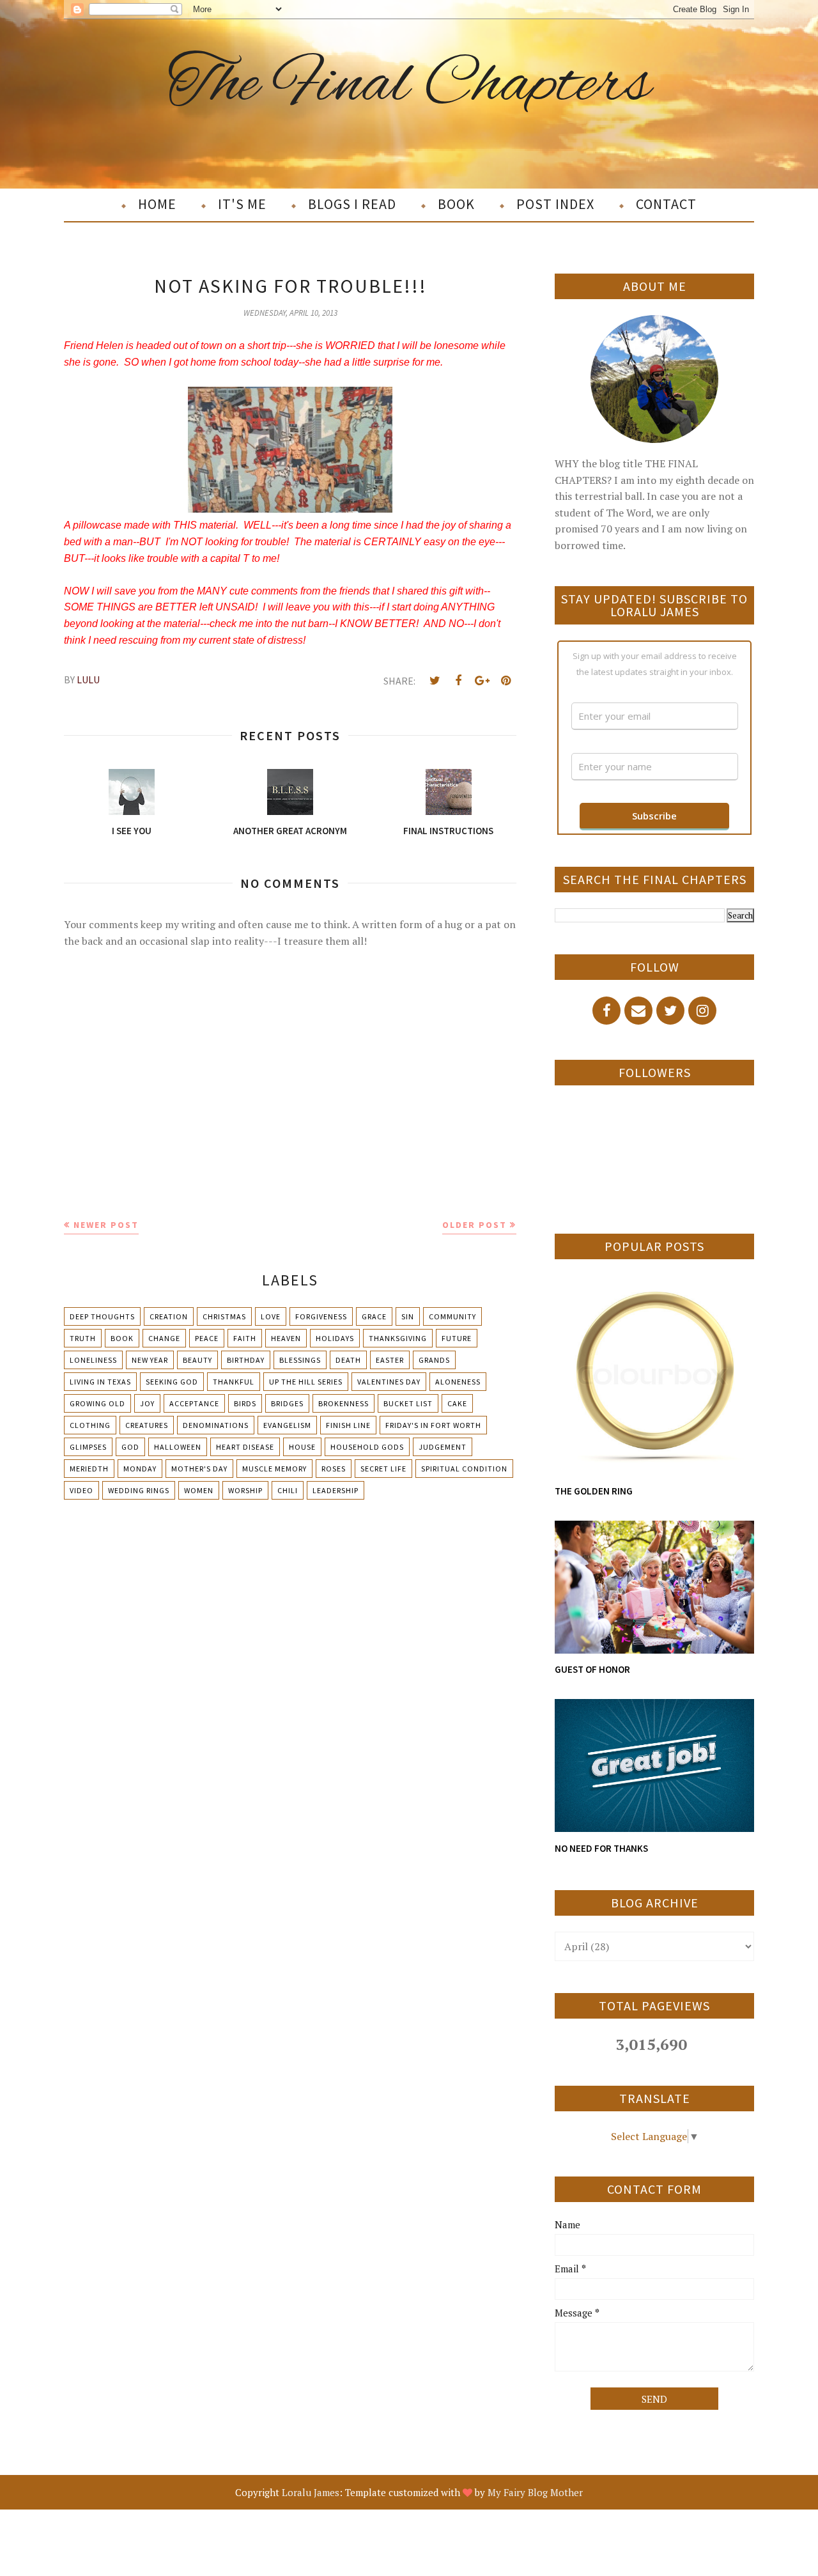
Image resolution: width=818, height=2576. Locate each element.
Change (164, 1338)
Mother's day (199, 1469)
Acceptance (194, 1403)
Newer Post (106, 1225)
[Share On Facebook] (458, 681)
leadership (336, 1490)
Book (122, 1338)
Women (199, 1490)
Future (457, 1338)
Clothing (90, 1425)
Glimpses (88, 1447)
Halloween (178, 1447)
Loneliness (93, 1360)
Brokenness (343, 1403)
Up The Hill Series (306, 1382)
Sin (408, 1316)
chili (288, 1490)
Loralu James (311, 2492)
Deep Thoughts (102, 1316)
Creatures (147, 1425)
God (130, 1447)
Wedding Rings (139, 1490)
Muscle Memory (274, 1469)
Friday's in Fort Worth (433, 1425)
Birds (245, 1403)
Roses (334, 1469)
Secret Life (383, 1469)
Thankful (234, 1382)
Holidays (335, 1338)
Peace (207, 1338)
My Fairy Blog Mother (535, 2492)
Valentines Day (389, 1382)
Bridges (287, 1403)
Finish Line (348, 1425)
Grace (374, 1316)
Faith (245, 1338)
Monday (140, 1469)
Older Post (475, 1225)
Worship (245, 1490)
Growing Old (97, 1403)
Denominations (216, 1425)
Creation (169, 1316)
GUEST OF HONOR (592, 1669)
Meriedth (89, 1469)
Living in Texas (100, 1382)
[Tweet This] (435, 681)
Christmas (224, 1316)
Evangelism (287, 1425)
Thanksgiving (398, 1338)
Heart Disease (245, 1447)
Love (271, 1316)
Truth (83, 1338)
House (302, 1447)
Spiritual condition (464, 1469)
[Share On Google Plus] (482, 681)
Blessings (300, 1360)
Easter (390, 1360)
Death (348, 1360)
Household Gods (367, 1447)
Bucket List (408, 1403)
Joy (147, 1403)
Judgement (443, 1447)
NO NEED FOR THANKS (601, 1848)
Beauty (197, 1360)
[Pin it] (505, 681)
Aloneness (458, 1382)
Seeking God (172, 1382)
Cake (457, 1403)
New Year (150, 1360)
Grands (434, 1360)
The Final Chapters (409, 85)
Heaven (286, 1338)
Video (81, 1490)
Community (452, 1316)
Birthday (246, 1360)
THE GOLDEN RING (594, 1491)
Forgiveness (321, 1316)
